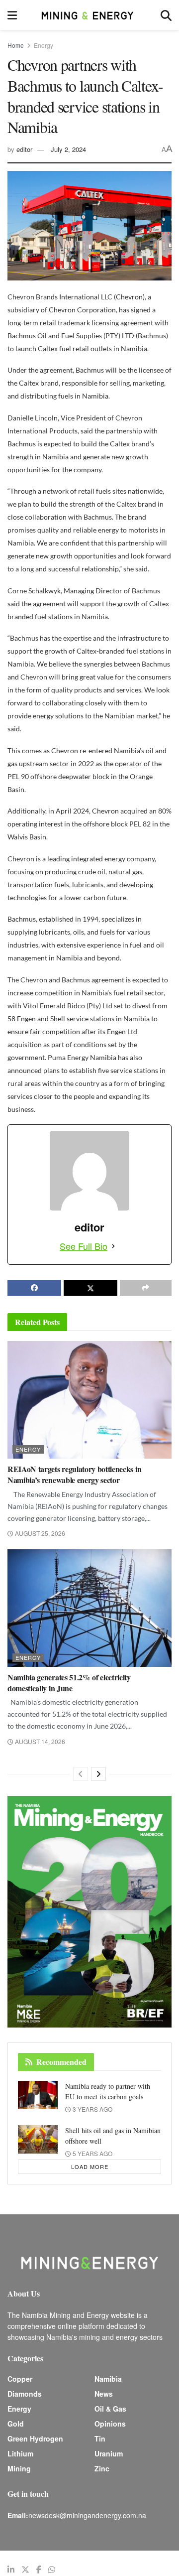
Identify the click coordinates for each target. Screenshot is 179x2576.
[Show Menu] (12, 15)
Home (16, 45)
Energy (44, 45)
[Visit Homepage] (89, 15)
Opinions (110, 2424)
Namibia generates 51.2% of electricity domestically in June (69, 1683)
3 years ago (92, 2109)
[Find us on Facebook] (39, 2570)
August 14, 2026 (39, 1741)
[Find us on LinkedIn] (11, 2570)
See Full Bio (84, 1246)
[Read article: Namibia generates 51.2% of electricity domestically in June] (89, 1608)
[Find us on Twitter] (25, 2570)
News (104, 2394)
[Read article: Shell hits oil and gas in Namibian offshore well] (38, 2139)
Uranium (109, 2453)
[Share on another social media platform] (146, 1288)
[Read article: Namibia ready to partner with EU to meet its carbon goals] (38, 2095)
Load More (90, 2167)
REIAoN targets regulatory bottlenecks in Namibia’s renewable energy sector (74, 1474)
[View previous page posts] (81, 1774)
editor (24, 149)
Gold (16, 2424)
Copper (20, 2379)
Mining (19, 2468)
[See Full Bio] (113, 1246)
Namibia (108, 2379)
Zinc (102, 2468)
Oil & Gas (110, 2409)
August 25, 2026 (39, 1533)
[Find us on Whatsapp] (52, 2570)
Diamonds (25, 2394)
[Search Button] (166, 15)
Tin (100, 2439)
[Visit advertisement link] (89, 1912)
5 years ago (92, 2153)
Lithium (20, 2453)
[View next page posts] (98, 1774)
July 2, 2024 (68, 149)
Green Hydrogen (35, 2439)
